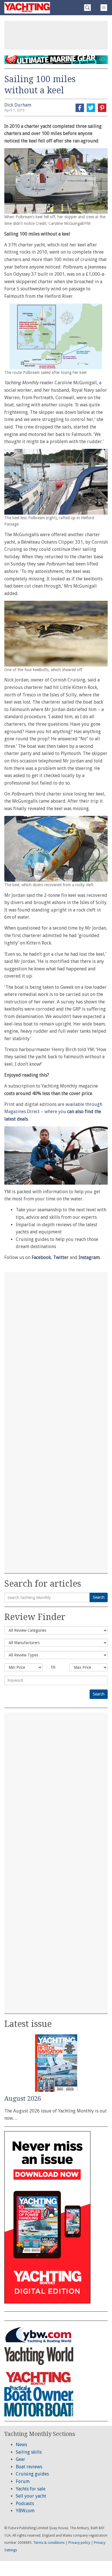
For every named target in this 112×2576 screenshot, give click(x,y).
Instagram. (90, 1257)
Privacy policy (79, 2543)
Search (99, 1597)
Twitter (61, 1257)
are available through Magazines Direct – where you (53, 1112)
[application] (56, 1155)
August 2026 (23, 2099)
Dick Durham (18, 105)
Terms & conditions (49, 2543)
